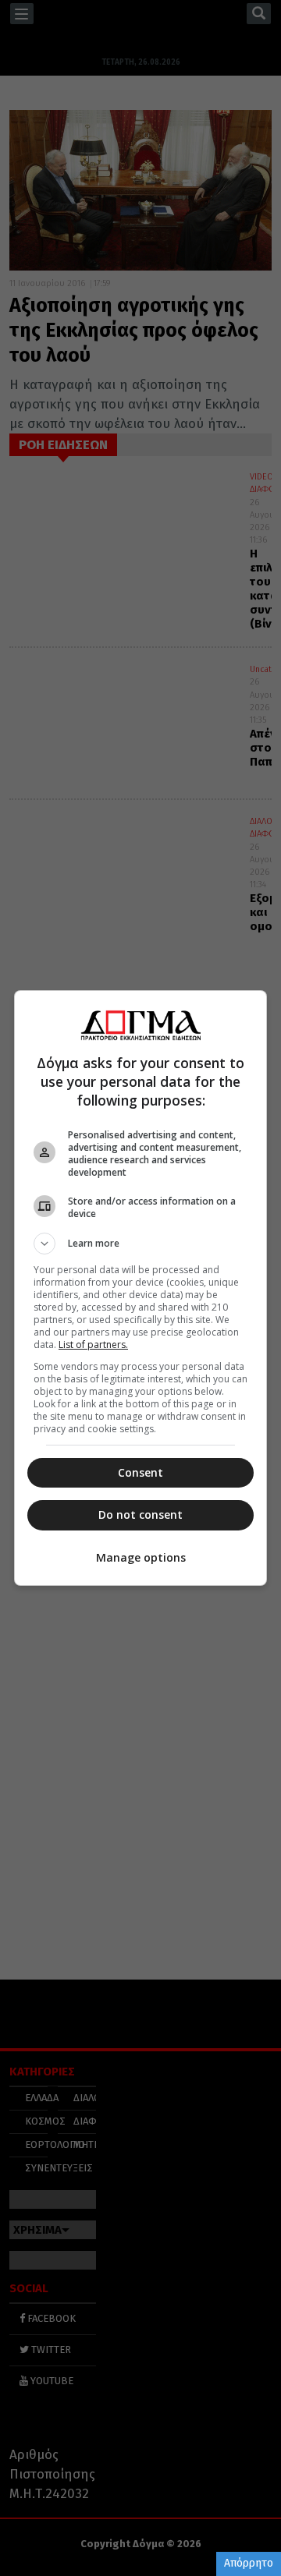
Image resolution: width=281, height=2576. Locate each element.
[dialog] (140, 1288)
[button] (140, 1244)
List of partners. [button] (93, 1345)
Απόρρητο (249, 2563)
